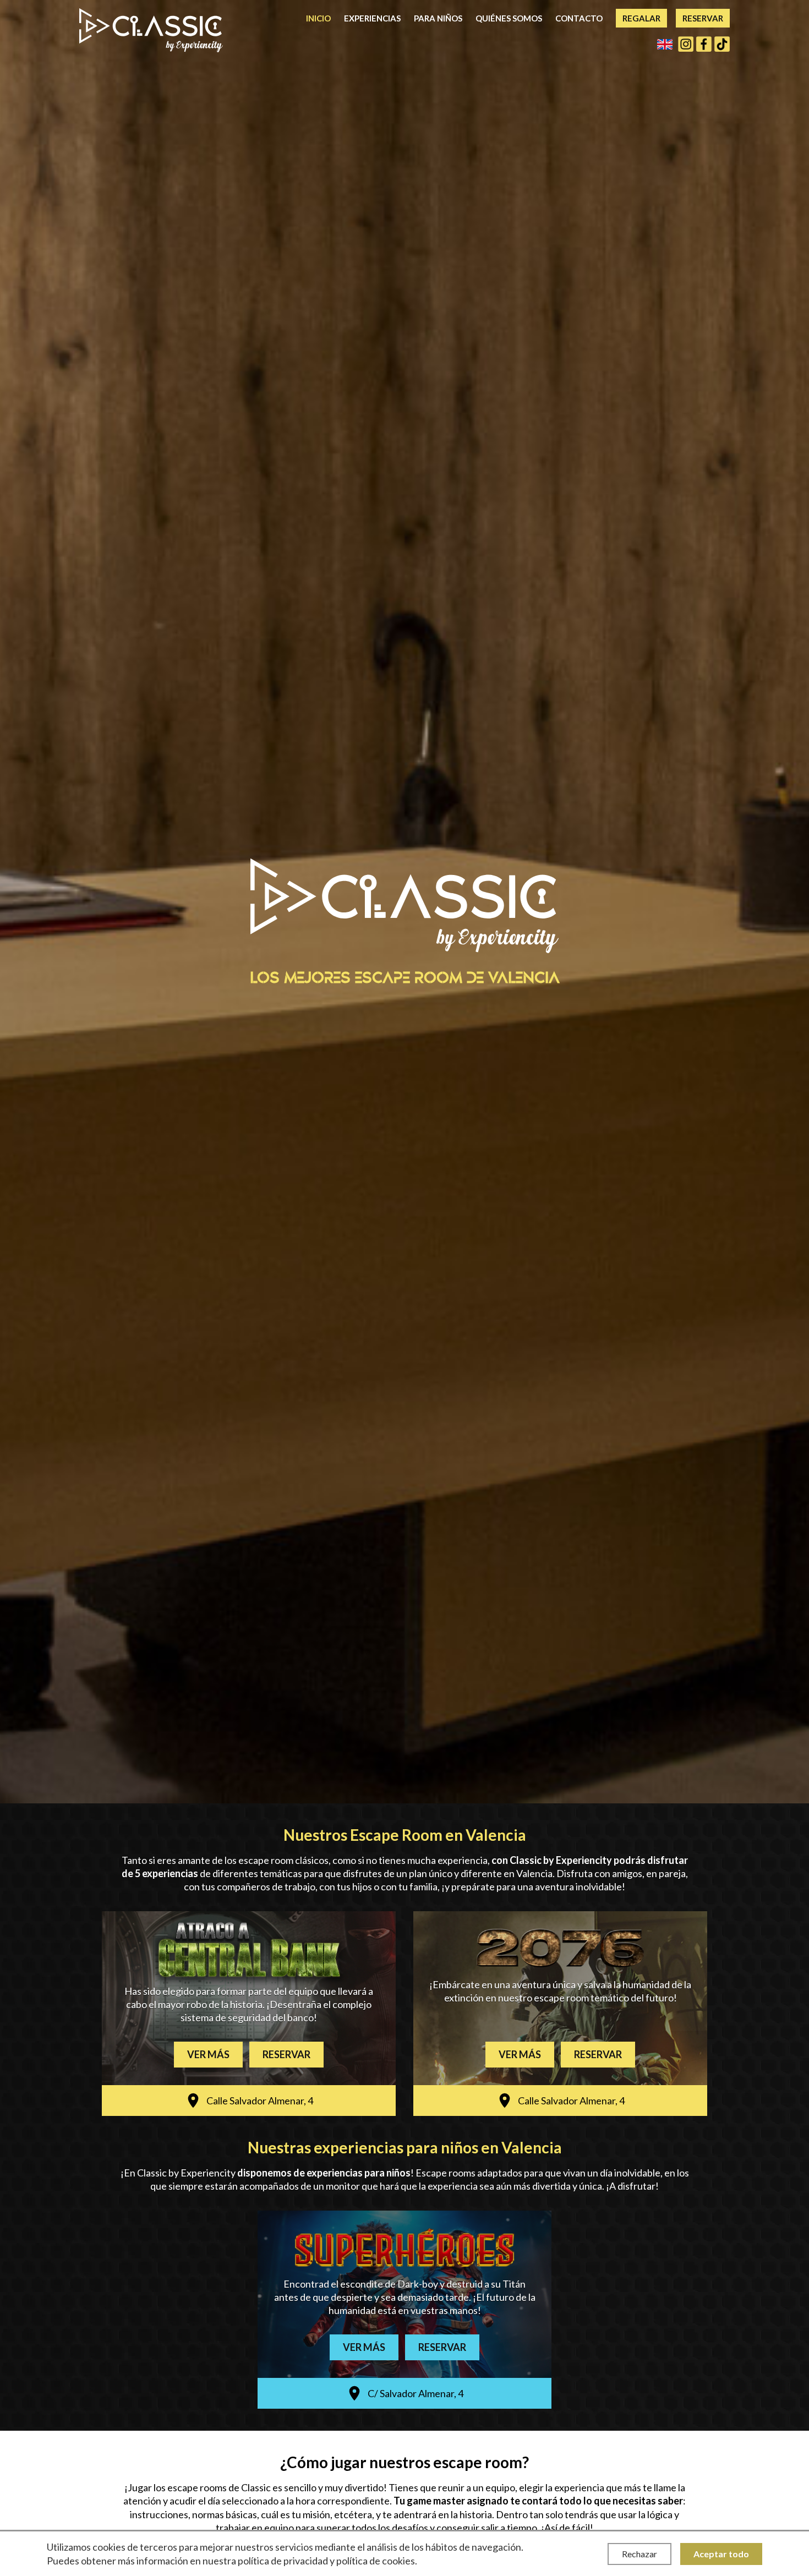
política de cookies (376, 2561)
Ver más (208, 2054)
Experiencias (372, 18)
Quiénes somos (509, 18)
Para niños (438, 18)
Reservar (703, 18)
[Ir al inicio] (151, 30)
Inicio (318, 18)
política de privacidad (283, 2561)
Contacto (579, 18)
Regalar (641, 18)
